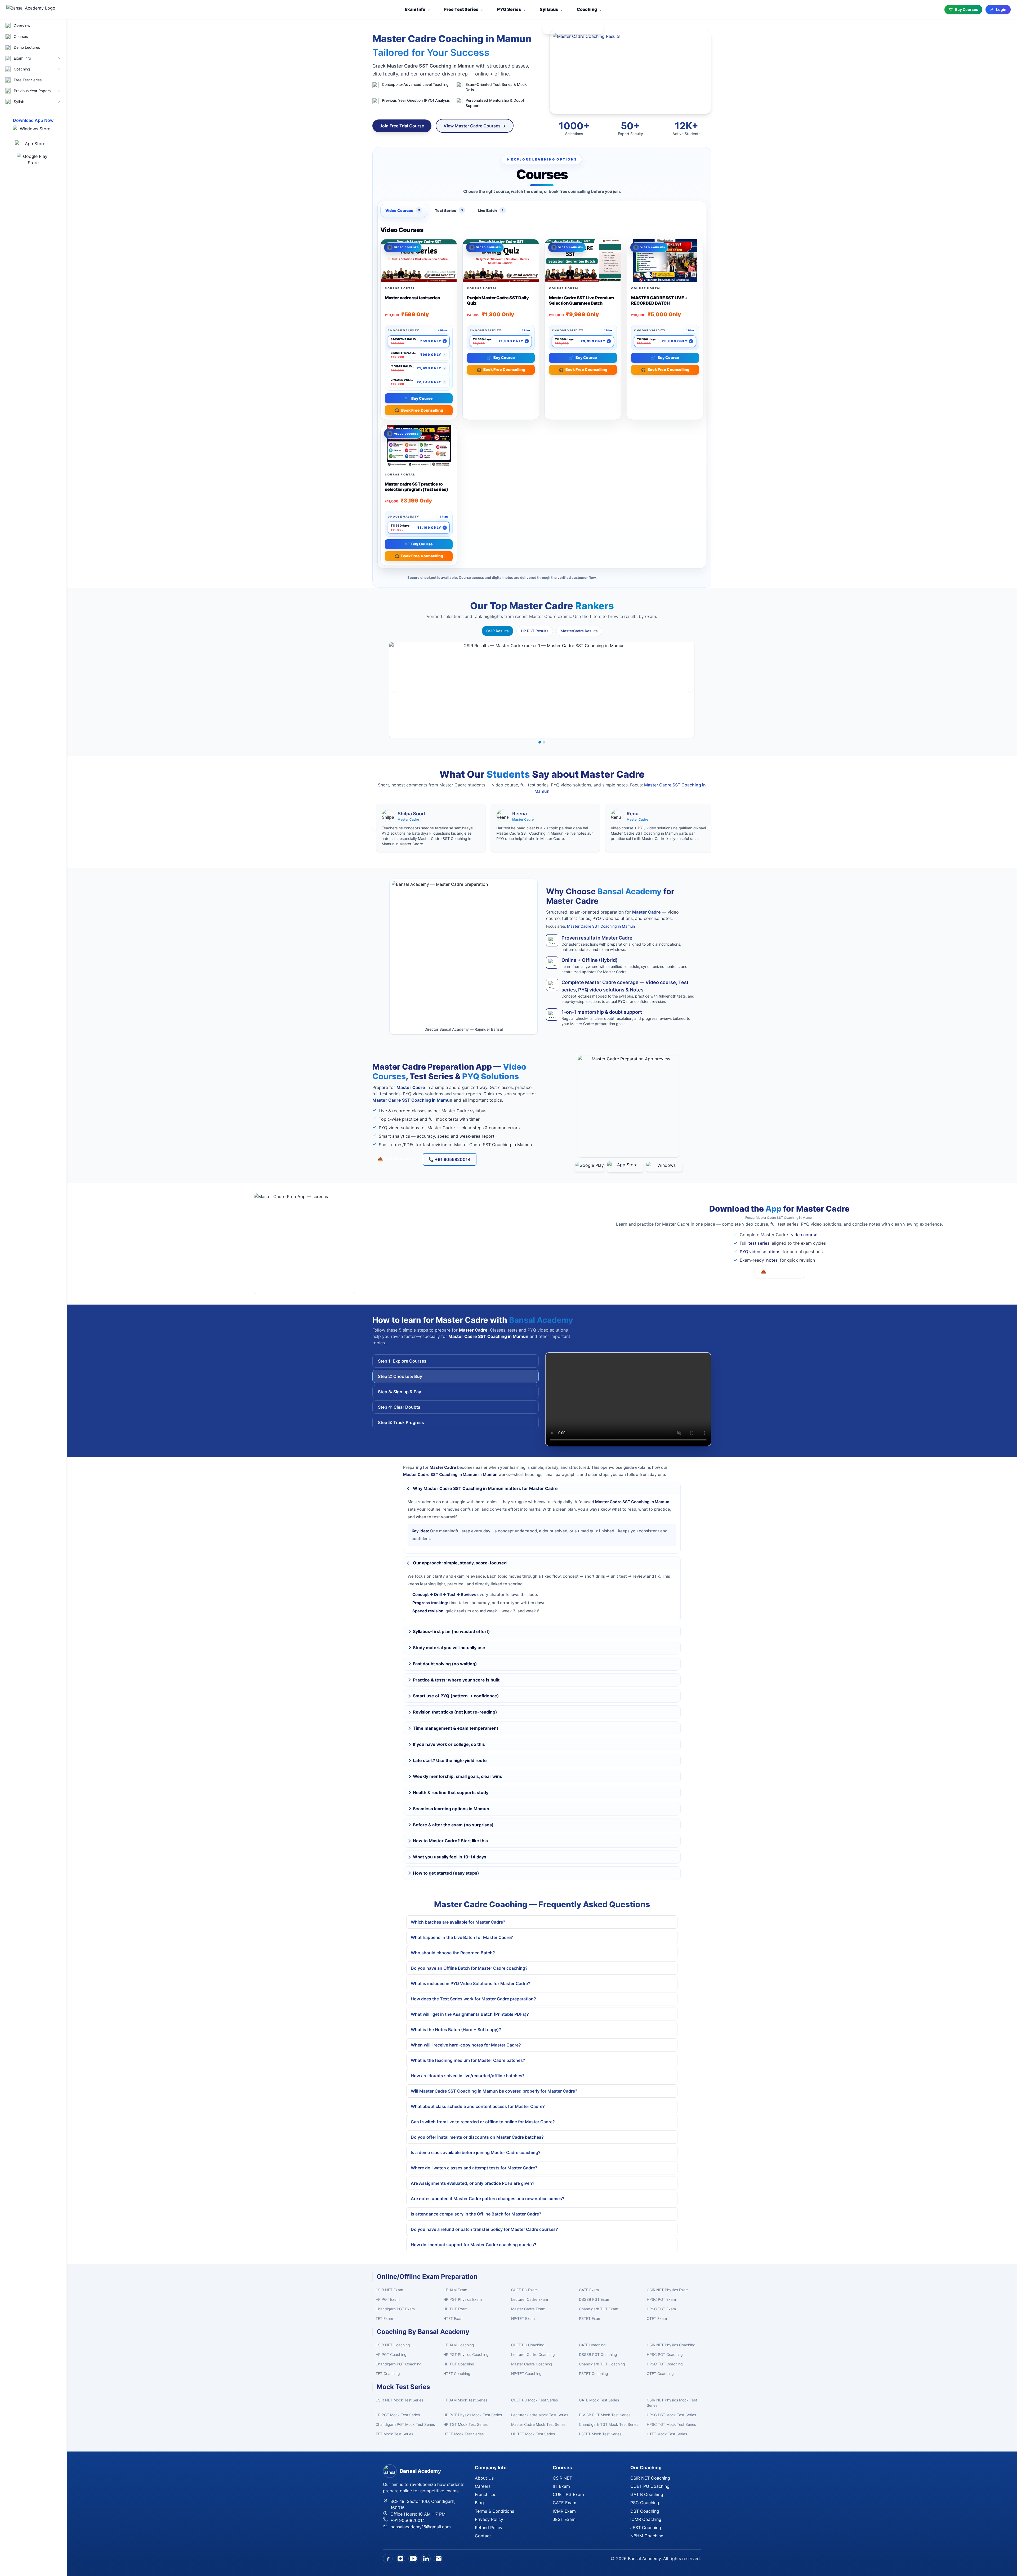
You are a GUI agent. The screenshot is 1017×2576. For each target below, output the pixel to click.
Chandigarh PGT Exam (395, 2309)
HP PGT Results (535, 631)
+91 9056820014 (408, 2520)
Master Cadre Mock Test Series (538, 2424)
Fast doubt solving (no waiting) (445, 1664)
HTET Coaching (457, 2373)
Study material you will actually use (449, 1648)
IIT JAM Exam (455, 2290)
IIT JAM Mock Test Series (465, 2400)
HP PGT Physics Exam (463, 2299)
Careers (483, 2486)
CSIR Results (498, 631)
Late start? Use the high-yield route (450, 1760)
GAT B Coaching (647, 2494)
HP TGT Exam (455, 2309)
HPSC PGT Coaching (665, 2354)
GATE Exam (589, 2290)
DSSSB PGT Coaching (598, 2354)
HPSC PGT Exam (661, 2299)
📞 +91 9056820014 (450, 1159)
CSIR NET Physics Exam (668, 2290)
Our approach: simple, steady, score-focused (460, 1563)
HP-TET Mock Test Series (533, 2434)
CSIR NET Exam (389, 2290)
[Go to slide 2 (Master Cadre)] (544, 742)
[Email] (439, 2559)
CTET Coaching (660, 2373)
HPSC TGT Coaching (665, 2364)
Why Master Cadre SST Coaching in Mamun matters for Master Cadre (485, 1488)
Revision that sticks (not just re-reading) (455, 1712)
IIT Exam (561, 2486)
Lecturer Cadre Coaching (533, 2354)
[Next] (690, 690)
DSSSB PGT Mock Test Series (605, 2415)
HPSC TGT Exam (661, 2309)
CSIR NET (562, 2478)
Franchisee (486, 2494)
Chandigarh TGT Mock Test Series (609, 2424)
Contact (483, 2536)
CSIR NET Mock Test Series (399, 2400)
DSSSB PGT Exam (595, 2299)
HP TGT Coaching (459, 2364)
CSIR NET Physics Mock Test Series (672, 2403)
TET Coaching (388, 2373)
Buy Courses (967, 9)
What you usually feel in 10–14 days (450, 1857)
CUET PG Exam (524, 2290)
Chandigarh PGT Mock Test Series (405, 2424)
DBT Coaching (645, 2511)
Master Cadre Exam (528, 2309)
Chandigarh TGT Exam (599, 2309)
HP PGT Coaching (391, 2354)
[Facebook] (388, 2559)
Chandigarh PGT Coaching (399, 2364)
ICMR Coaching (646, 2519)
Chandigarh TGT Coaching (602, 2364)
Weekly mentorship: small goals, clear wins (458, 1776)
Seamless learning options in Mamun (451, 1809)
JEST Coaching (646, 2528)
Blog (479, 2503)
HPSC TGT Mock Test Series (671, 2424)
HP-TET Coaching (526, 2373)
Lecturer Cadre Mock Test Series (540, 2415)
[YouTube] (413, 2559)
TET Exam (384, 2318)
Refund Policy (489, 2528)
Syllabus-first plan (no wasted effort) (451, 1631)
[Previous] (394, 690)
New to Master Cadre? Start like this (450, 1841)
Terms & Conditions (494, 2511)
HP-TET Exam (523, 2318)
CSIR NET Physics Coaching (671, 2345)
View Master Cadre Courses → (475, 126)
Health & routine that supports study (451, 1792)
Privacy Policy (489, 2519)
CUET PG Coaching (528, 2345)
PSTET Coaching (594, 2373)
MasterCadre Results (579, 631)
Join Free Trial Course (402, 126)
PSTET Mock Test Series (600, 2434)
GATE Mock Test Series (599, 2400)
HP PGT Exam (388, 2299)
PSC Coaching (645, 2503)
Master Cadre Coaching (532, 2364)
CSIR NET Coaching (393, 2345)
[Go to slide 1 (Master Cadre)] (540, 742)
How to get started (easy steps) (446, 1873)
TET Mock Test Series (394, 2434)
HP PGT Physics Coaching (466, 2354)
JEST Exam (564, 2519)
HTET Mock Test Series (463, 2434)
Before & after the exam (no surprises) (453, 1825)
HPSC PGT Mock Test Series (671, 2415)
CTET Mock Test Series (667, 2434)
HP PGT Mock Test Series (398, 2415)
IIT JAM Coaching (459, 2345)
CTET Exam (657, 2318)
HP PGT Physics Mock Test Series (473, 2415)
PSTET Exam (590, 2318)
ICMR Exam (564, 2511)
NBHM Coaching (647, 2536)
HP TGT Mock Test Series (465, 2424)
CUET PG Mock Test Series (534, 2400)
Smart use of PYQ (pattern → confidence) (456, 1696)
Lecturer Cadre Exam (530, 2299)
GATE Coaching (592, 2345)
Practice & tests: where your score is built (456, 1680)
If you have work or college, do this (449, 1744)
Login (1001, 9)
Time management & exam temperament (456, 1728)
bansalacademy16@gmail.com (421, 2527)
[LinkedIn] (426, 2559)
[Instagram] (400, 2559)
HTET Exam (453, 2318)
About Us (484, 2478)
